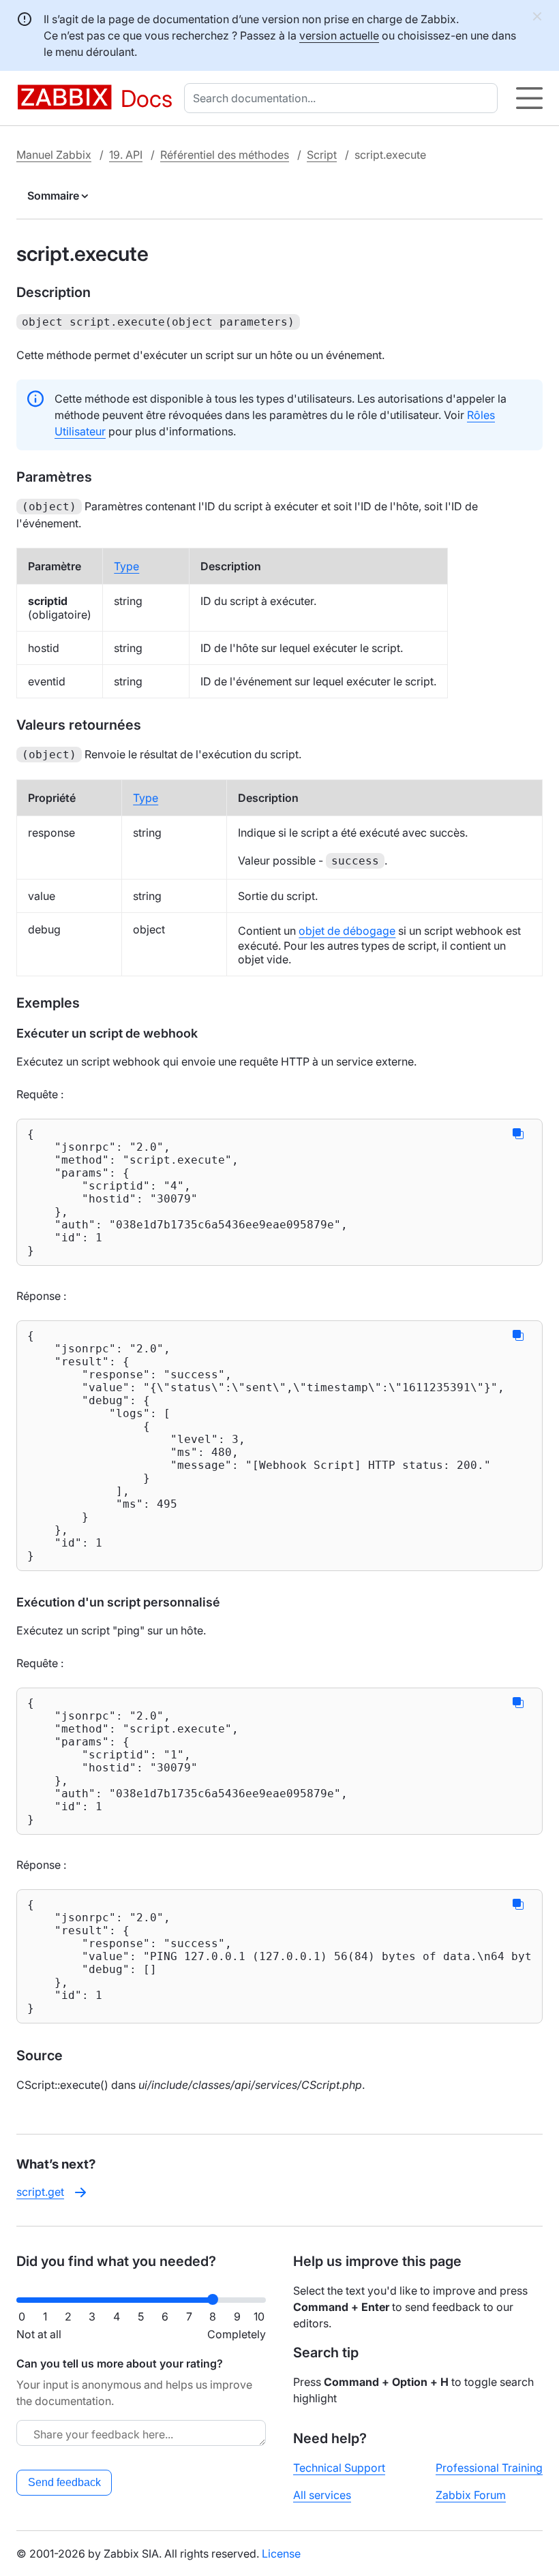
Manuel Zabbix (54, 155)
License (281, 2554)
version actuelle (339, 35)
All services (322, 2495)
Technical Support (339, 2468)
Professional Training (489, 2468)
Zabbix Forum (471, 2495)
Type (126, 566)
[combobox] (344, 98)
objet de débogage (347, 931)
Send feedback (64, 2482)
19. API (126, 155)
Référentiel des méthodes (225, 155)
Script (322, 155)
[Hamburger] (529, 98)
